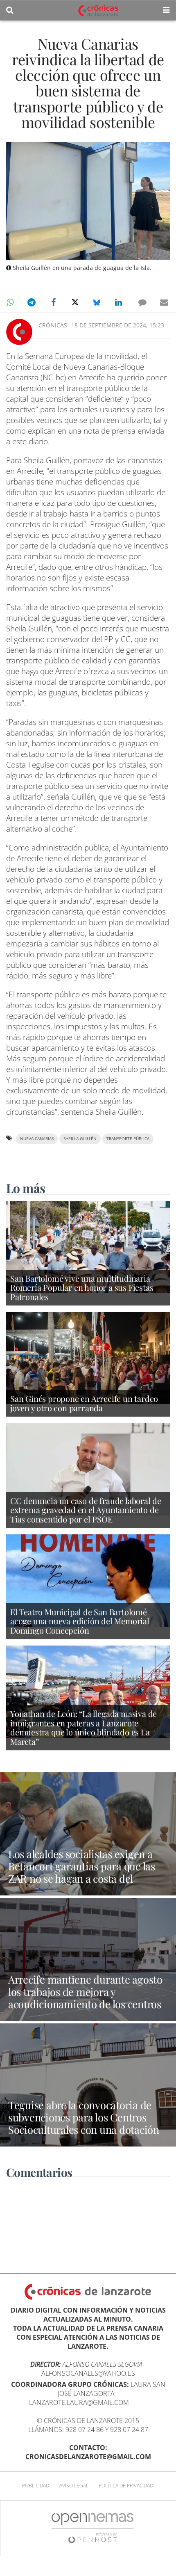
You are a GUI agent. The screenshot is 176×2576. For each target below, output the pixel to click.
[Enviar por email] (164, 302)
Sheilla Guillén (80, 1139)
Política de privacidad (126, 2486)
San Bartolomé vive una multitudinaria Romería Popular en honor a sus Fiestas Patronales (82, 1287)
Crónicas (53, 325)
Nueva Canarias (37, 1139)
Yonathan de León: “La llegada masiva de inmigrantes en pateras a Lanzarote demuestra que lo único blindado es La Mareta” (83, 1727)
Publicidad (36, 2486)
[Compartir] (10, 302)
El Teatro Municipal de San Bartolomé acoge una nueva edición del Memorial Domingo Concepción (80, 1621)
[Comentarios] (142, 302)
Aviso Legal (74, 2486)
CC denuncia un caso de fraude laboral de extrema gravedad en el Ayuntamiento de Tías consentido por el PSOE (86, 1510)
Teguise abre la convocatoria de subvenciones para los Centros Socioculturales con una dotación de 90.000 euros (84, 2123)
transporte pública (128, 1139)
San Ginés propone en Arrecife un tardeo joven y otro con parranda (84, 1403)
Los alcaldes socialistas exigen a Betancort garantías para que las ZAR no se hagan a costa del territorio (82, 1872)
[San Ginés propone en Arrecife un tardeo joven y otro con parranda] (88, 1358)
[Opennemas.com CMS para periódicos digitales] (93, 2528)
